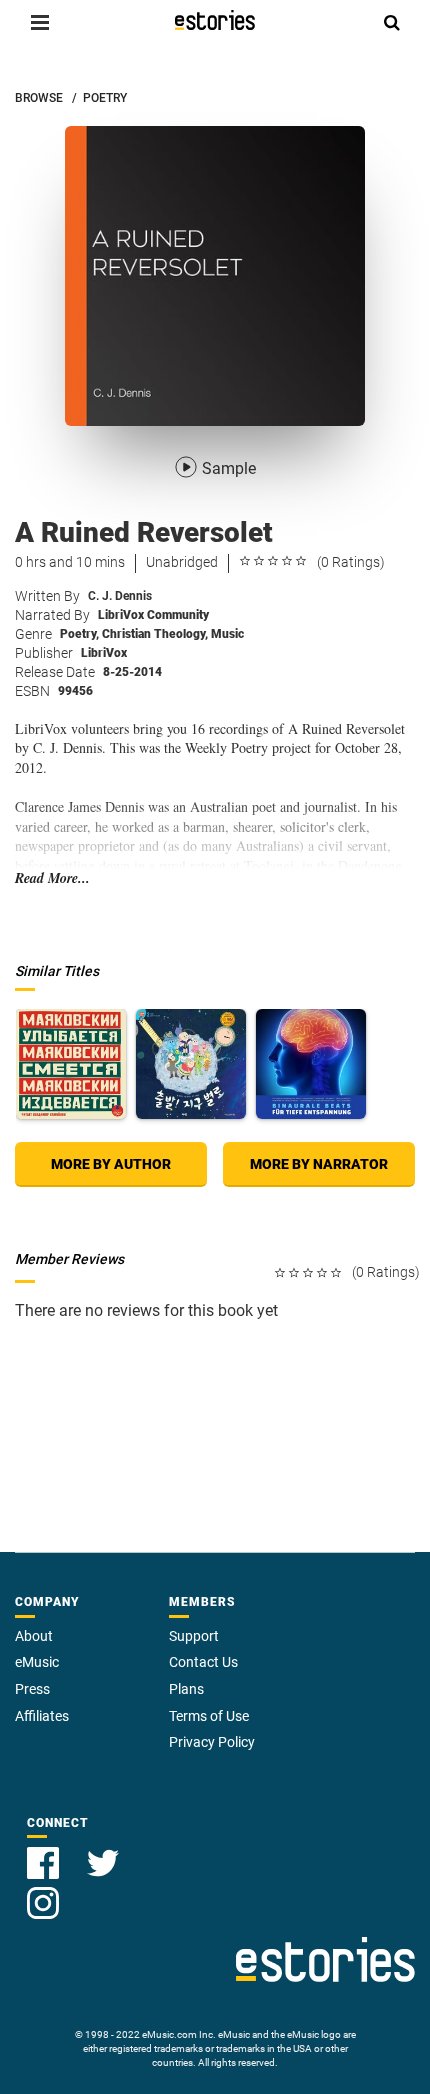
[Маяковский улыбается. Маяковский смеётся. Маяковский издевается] (71, 1064)
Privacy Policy (212, 1742)
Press (32, 1689)
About (34, 1636)
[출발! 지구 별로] (191, 1064)
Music (227, 634)
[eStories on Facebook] (45, 1851)
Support (194, 1636)
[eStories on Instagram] (43, 1891)
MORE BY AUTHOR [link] (111, 1164)
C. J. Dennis (120, 596)
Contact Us (203, 1662)
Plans (186, 1689)
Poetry (79, 634)
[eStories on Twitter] (103, 1851)
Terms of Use (209, 1716)
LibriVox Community (153, 615)
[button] (40, 22)
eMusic (37, 1662)
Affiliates (42, 1716)
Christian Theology (155, 634)
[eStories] (215, 20)
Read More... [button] (52, 878)
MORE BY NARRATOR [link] (319, 1164)
